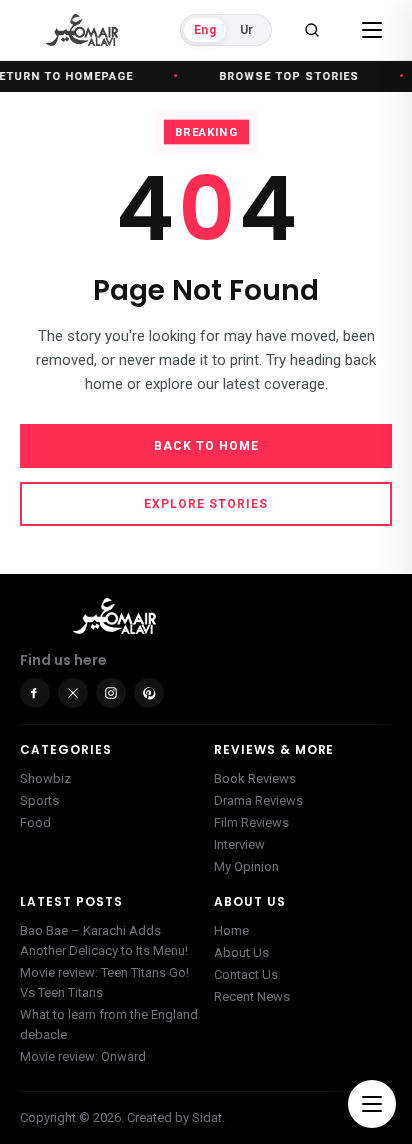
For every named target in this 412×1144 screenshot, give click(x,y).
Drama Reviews (258, 800)
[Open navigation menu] (372, 1104)
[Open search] (312, 30)
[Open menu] (372, 30)
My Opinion (246, 866)
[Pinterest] (149, 693)
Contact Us (246, 974)
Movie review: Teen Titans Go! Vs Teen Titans (104, 982)
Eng (205, 30)
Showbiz (45, 778)
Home (231, 930)
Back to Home (206, 446)
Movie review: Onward (83, 1056)
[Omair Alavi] (82, 30)
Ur (246, 30)
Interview (239, 844)
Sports (39, 800)
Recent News (252, 996)
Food (35, 822)
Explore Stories (206, 504)
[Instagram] (111, 693)
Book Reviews (255, 778)
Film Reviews (251, 822)
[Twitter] (73, 693)
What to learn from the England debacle (109, 1024)
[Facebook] (35, 693)
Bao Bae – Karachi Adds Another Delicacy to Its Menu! (104, 940)
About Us (241, 952)
